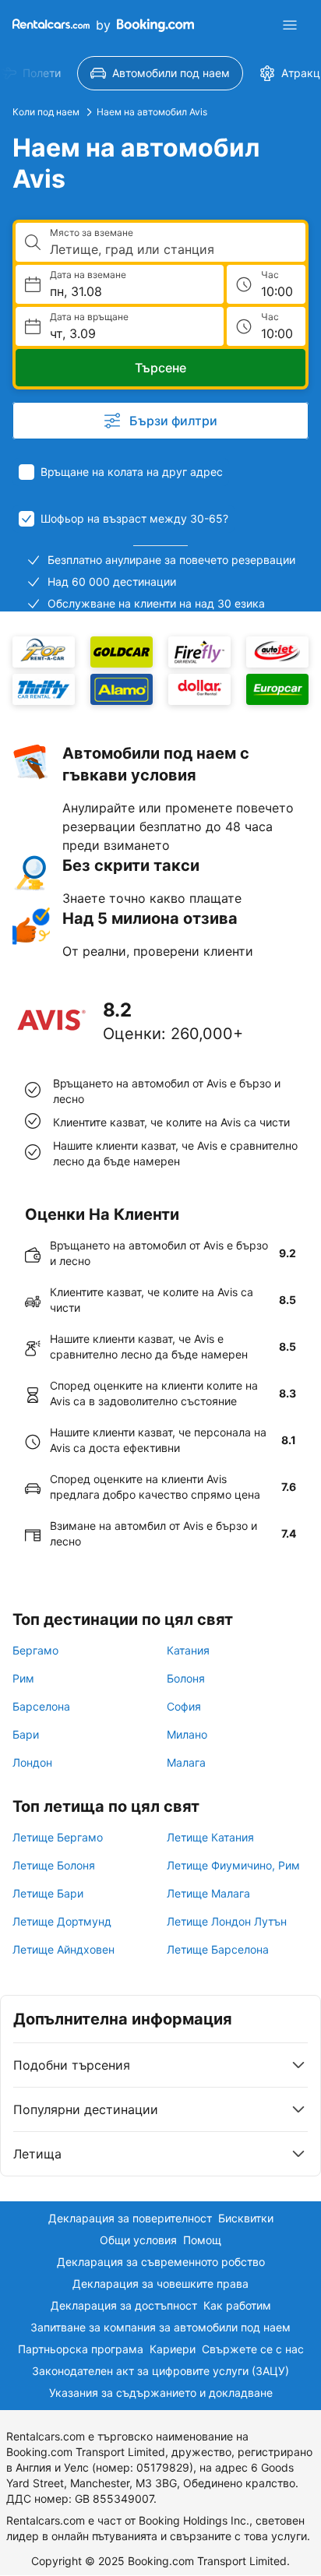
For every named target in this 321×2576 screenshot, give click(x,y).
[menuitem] (160, 73)
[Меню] (290, 25)
